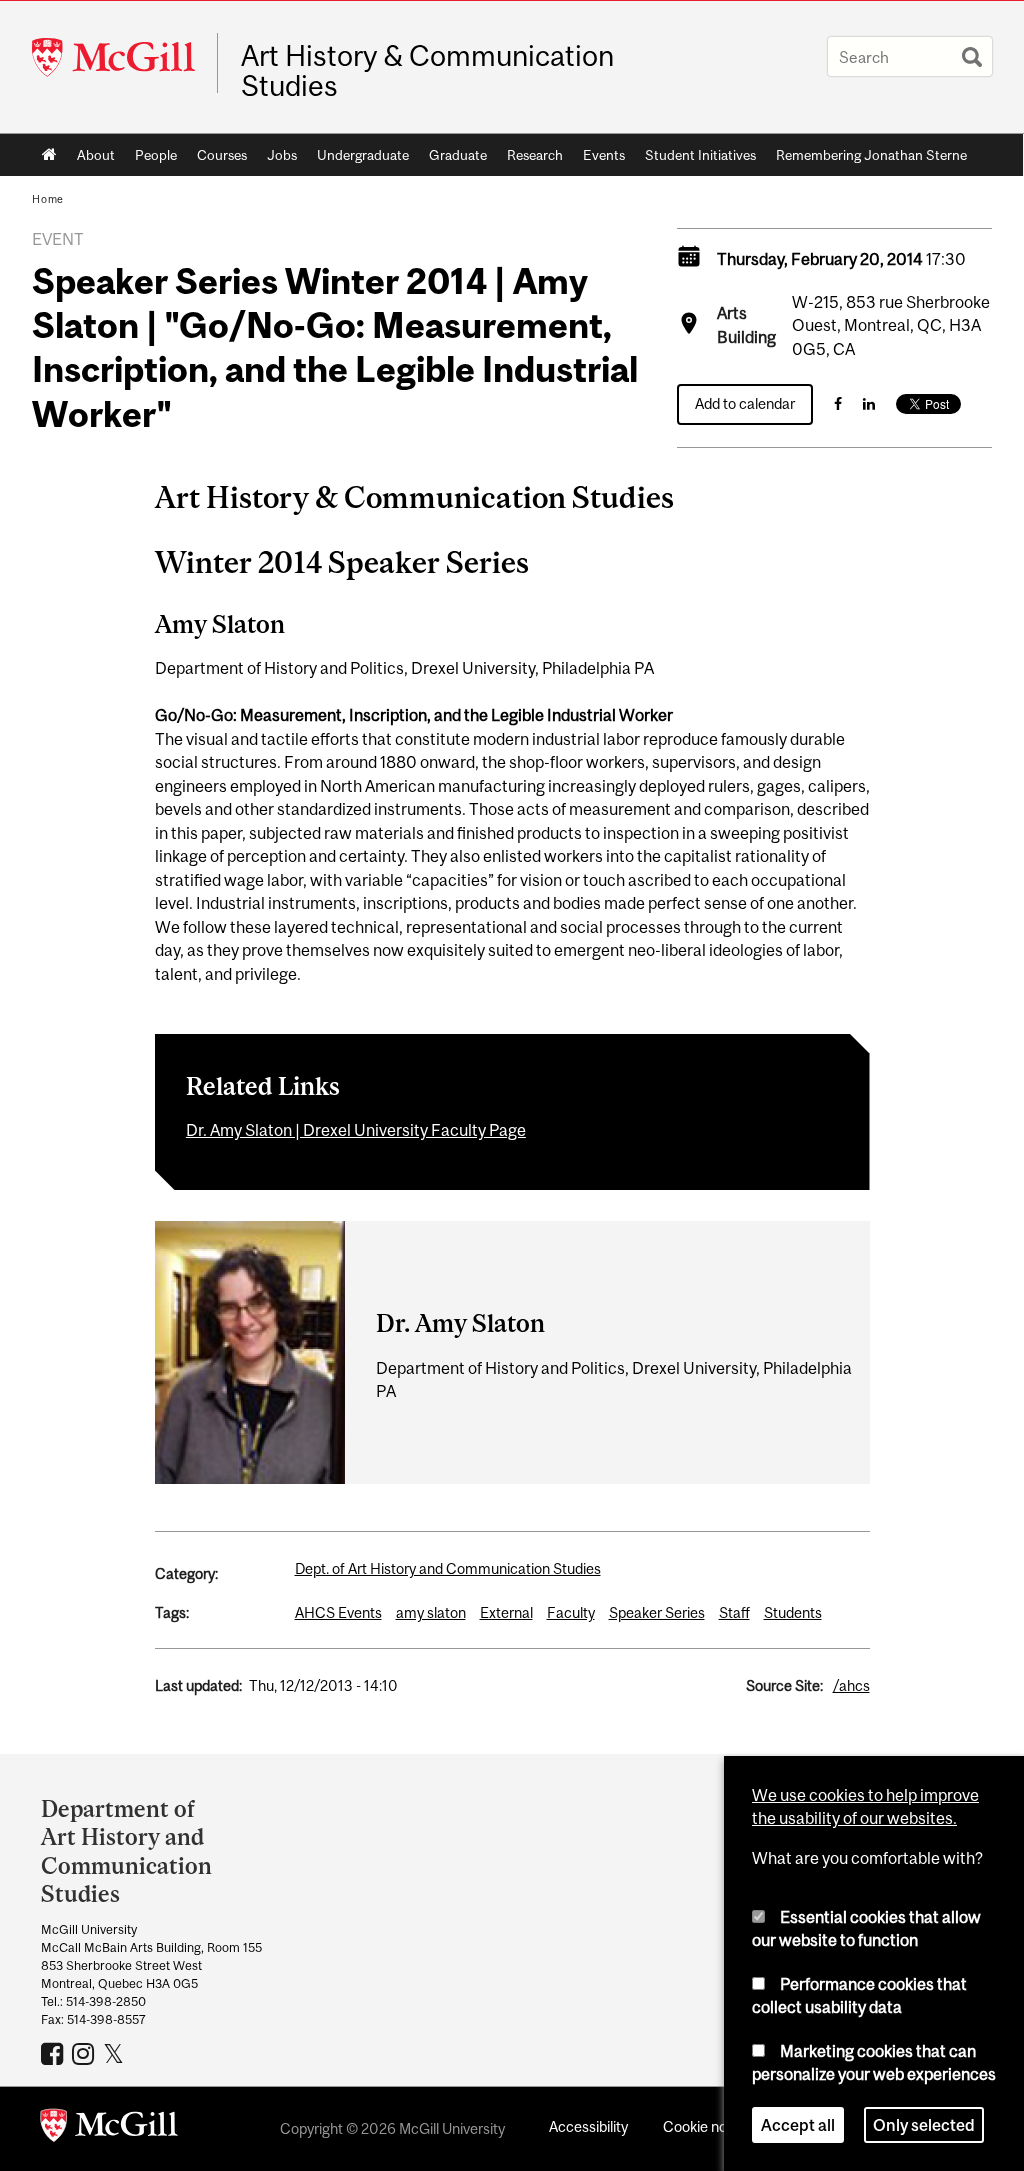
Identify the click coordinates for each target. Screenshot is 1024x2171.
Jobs (282, 155)
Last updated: (198, 1685)
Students (793, 1612)
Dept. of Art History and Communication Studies (448, 1568)
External (506, 1612)
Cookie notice (707, 2126)
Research (535, 155)
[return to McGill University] (109, 2129)
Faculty (571, 1612)
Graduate (458, 155)
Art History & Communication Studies (427, 71)
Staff (734, 1612)
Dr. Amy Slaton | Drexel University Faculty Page (356, 1130)
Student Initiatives (700, 155)
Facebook (54, 2053)
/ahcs (851, 1685)
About (96, 155)
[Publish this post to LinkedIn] (869, 403)
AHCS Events (338, 1612)
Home (49, 155)
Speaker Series (657, 1612)
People (156, 155)
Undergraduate (363, 155)
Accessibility (588, 2126)
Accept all (798, 2125)
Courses (222, 155)
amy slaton (431, 1612)
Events (604, 155)
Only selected (924, 2125)
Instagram (85, 2053)
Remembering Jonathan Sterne (871, 155)
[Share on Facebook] (838, 403)
